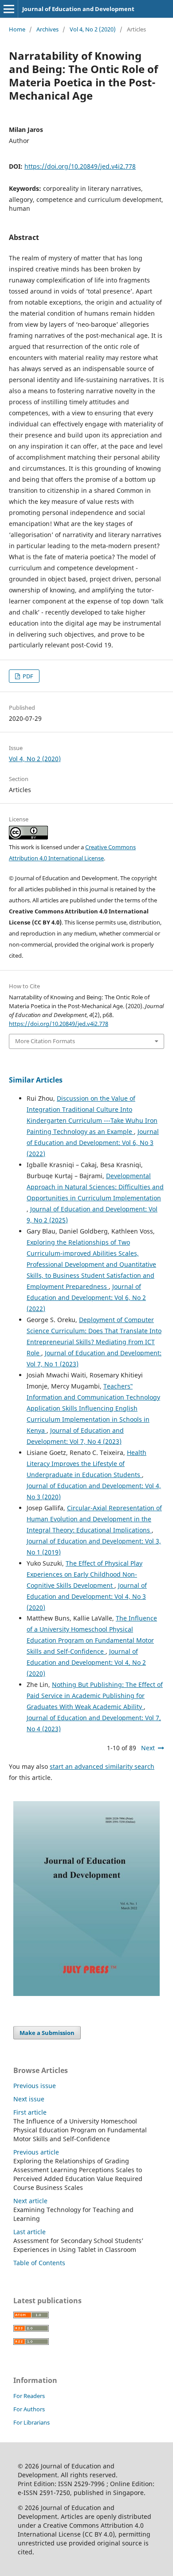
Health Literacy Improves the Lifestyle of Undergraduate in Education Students (86, 1464)
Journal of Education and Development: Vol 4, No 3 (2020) (87, 1596)
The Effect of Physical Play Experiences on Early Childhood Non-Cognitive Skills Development (85, 1574)
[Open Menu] (9, 9)
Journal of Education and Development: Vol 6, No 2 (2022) (86, 1298)
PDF (27, 676)
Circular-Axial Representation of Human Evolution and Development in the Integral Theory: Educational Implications (94, 1519)
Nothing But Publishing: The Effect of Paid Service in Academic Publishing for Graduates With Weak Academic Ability (95, 1696)
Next (148, 1748)
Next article (30, 2201)
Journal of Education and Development (78, 9)
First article (30, 2112)
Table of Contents (39, 2263)
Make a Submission (47, 2033)
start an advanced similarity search (102, 1766)
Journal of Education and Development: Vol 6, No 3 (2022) (93, 1143)
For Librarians (31, 2422)
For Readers (29, 2396)
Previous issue (35, 2086)
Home (17, 29)
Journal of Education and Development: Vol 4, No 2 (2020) (86, 1662)
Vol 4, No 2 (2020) (93, 29)
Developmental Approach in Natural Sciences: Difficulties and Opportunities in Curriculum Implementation (95, 1187)
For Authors (29, 2409)
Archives (47, 29)
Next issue (29, 2099)
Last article (29, 2232)
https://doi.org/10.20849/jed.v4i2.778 (80, 166)
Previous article (36, 2152)
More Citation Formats (45, 1041)
